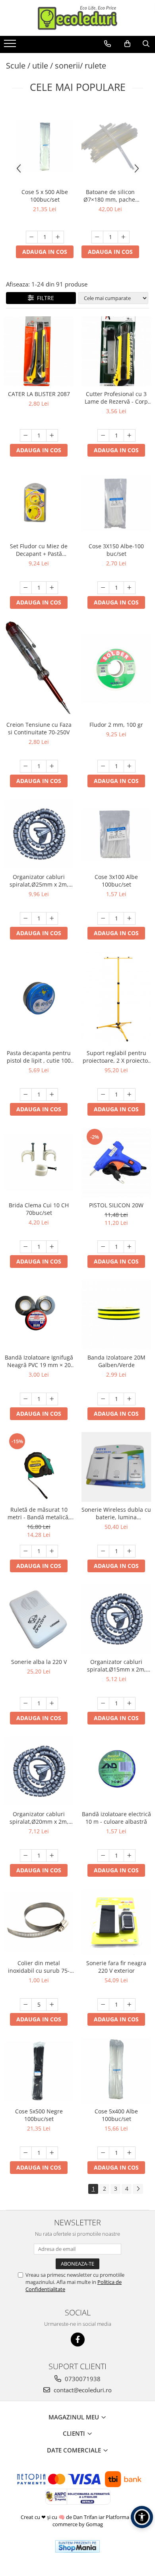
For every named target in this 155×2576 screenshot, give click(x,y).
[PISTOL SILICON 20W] (116, 1162)
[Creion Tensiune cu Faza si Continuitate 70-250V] (39, 669)
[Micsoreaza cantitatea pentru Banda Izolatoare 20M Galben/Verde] (103, 1399)
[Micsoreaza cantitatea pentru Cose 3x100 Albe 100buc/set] (103, 918)
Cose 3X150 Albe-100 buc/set (116, 550)
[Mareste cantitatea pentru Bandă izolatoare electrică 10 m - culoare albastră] (130, 1856)
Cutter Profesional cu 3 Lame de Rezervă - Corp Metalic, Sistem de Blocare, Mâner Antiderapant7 (116, 398)
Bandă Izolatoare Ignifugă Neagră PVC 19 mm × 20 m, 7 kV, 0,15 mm (39, 1361)
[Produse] (11, 46)
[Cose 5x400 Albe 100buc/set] (116, 2071)
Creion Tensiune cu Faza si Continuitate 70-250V (39, 728)
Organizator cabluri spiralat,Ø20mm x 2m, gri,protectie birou (39, 1818)
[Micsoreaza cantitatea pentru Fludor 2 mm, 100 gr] (103, 766)
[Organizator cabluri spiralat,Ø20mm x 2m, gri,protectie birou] (39, 1771)
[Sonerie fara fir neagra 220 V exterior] (116, 1922)
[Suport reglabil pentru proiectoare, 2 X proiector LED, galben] (116, 998)
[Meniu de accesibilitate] (142, 2517)
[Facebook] (78, 2340)
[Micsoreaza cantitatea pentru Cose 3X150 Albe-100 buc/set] (103, 588)
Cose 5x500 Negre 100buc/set (39, 2115)
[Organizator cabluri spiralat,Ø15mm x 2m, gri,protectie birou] (116, 1619)
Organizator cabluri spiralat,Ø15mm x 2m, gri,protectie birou (116, 1666)
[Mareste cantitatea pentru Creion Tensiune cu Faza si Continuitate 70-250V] (52, 766)
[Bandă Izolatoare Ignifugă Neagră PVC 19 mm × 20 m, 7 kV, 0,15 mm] (39, 1315)
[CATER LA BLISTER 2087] (39, 351)
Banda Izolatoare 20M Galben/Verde (116, 1361)
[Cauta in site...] (146, 44)
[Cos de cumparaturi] (127, 44)
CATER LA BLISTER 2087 (39, 394)
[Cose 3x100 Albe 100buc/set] (116, 834)
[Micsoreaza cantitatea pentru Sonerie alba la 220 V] (26, 1703)
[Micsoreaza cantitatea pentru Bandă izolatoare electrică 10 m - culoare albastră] (103, 1856)
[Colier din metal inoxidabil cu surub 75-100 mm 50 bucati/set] (39, 1922)
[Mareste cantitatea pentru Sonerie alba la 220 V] (52, 1703)
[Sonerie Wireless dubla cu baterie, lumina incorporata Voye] (116, 1467)
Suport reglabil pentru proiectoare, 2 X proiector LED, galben (116, 1057)
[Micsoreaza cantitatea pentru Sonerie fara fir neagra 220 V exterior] (103, 2005)
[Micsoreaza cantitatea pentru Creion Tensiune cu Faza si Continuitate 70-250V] (26, 766)
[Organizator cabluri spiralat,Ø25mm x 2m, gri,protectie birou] (39, 834)
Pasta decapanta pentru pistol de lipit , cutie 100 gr (39, 1057)
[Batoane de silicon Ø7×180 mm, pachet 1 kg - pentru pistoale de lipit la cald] (110, 145)
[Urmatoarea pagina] (138, 2189)
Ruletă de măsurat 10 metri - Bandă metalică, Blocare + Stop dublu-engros (39, 1513)
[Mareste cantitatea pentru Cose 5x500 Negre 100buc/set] (52, 2153)
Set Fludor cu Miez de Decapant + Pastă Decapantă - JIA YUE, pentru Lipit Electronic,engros (39, 550)
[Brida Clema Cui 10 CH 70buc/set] (39, 1163)
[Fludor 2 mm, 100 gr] (116, 669)
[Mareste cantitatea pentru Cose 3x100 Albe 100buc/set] (130, 918)
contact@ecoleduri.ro (82, 2390)
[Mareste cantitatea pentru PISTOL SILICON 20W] (130, 1247)
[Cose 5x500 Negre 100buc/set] (39, 2071)
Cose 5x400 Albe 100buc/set (116, 2115)
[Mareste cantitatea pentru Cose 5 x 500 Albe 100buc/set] (58, 237)
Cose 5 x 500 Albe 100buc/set (45, 196)
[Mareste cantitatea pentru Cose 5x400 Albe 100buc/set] (130, 2153)
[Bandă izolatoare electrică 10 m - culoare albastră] (116, 1771)
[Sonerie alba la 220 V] (39, 1619)
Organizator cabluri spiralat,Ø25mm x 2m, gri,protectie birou (39, 881)
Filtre (44, 298)
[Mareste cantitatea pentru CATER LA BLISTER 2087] (52, 436)
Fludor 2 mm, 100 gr (116, 725)
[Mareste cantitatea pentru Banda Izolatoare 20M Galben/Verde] (130, 1399)
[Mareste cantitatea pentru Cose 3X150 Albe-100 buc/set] (130, 588)
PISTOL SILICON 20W (116, 1205)
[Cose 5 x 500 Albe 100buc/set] (45, 145)
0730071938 (82, 2379)
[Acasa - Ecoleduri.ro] (77, 18)
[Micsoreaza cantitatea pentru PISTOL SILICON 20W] (103, 1247)
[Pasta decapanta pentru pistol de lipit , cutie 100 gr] (39, 998)
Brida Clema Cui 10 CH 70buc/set (39, 1209)
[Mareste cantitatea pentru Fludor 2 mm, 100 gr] (130, 766)
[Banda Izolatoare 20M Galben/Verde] (116, 1315)
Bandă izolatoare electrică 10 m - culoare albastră (116, 1818)
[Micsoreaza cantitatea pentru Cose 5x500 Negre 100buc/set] (26, 2153)
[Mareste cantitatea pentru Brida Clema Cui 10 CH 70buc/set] (52, 1247)
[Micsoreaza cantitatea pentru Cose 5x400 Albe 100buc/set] (103, 2153)
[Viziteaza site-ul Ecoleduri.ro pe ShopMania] (77, 2546)
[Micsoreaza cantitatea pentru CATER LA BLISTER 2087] (26, 436)
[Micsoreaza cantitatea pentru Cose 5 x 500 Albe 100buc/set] (32, 237)
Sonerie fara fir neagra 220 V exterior (116, 1967)
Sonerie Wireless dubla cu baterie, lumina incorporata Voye (116, 1513)
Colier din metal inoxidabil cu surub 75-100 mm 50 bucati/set (39, 1967)
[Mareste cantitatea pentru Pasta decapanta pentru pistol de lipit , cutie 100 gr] (52, 1095)
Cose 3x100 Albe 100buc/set (116, 881)
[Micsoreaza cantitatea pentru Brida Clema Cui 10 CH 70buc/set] (26, 1247)
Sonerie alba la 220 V (39, 1662)
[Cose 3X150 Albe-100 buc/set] (116, 504)
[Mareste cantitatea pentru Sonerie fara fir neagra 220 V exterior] (130, 2005)
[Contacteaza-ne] (108, 44)
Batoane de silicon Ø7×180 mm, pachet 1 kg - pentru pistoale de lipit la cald (110, 196)
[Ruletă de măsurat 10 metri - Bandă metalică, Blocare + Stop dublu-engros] (39, 1467)
